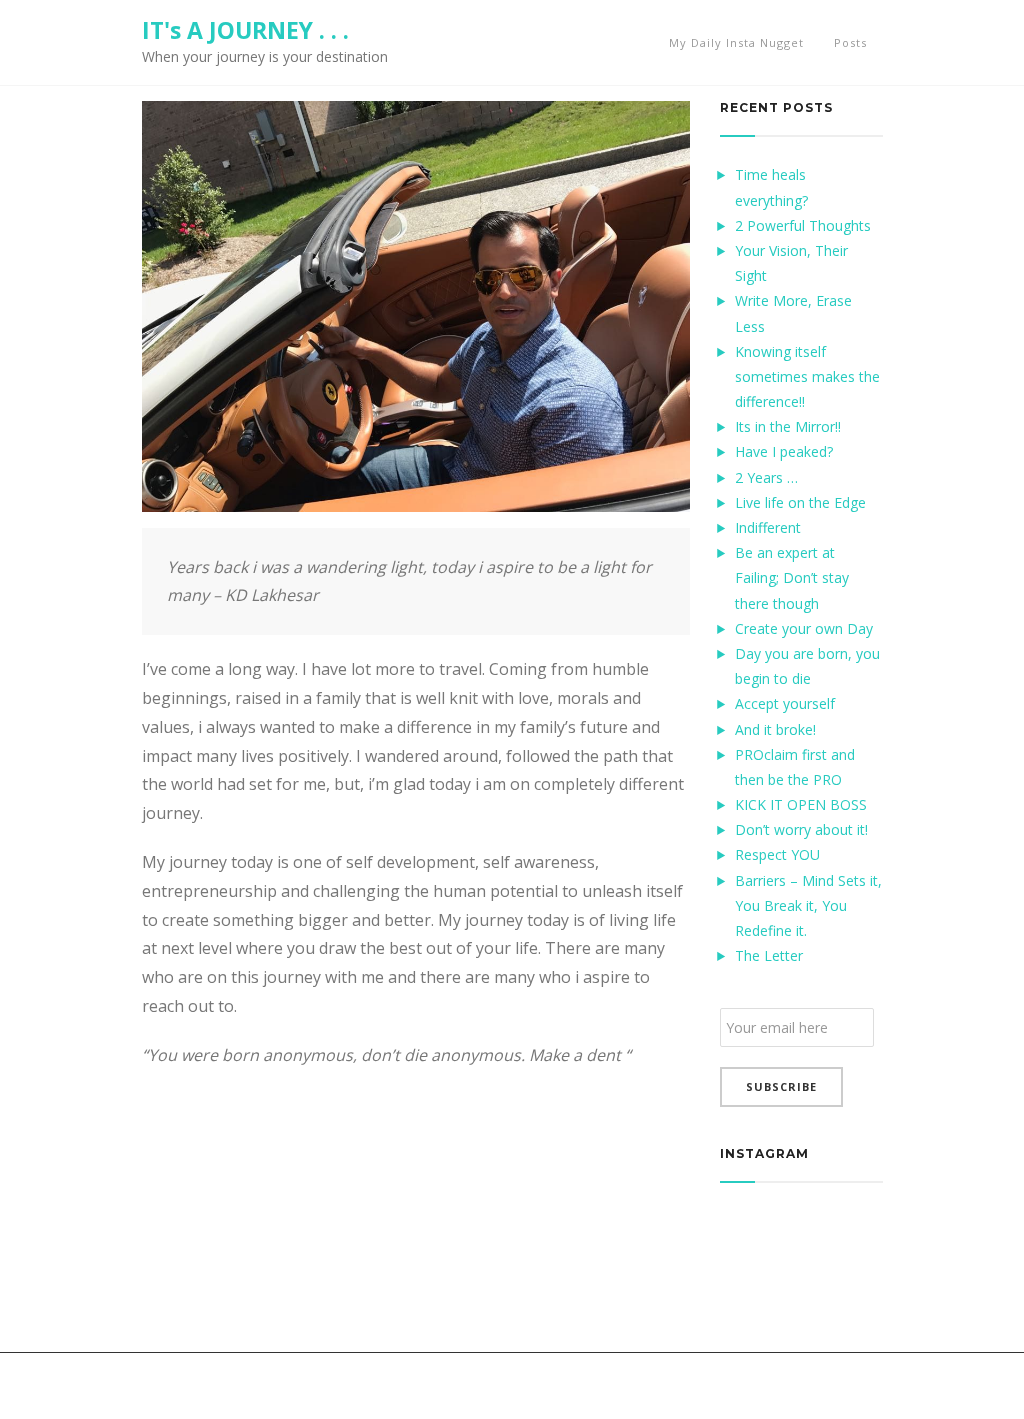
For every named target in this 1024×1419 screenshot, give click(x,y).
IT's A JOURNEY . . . (245, 30)
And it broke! (775, 729)
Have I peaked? (784, 451)
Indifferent (768, 527)
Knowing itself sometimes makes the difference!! (807, 376)
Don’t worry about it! (801, 829)
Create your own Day (804, 628)
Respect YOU (777, 854)
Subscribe (781, 1086)
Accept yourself (785, 703)
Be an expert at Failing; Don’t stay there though (792, 577)
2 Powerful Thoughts (803, 225)
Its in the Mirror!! (788, 426)
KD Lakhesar (183, 1385)
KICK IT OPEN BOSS (801, 804)
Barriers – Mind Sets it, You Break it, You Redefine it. (808, 905)
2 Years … (766, 477)
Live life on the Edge (800, 502)
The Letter (769, 955)
